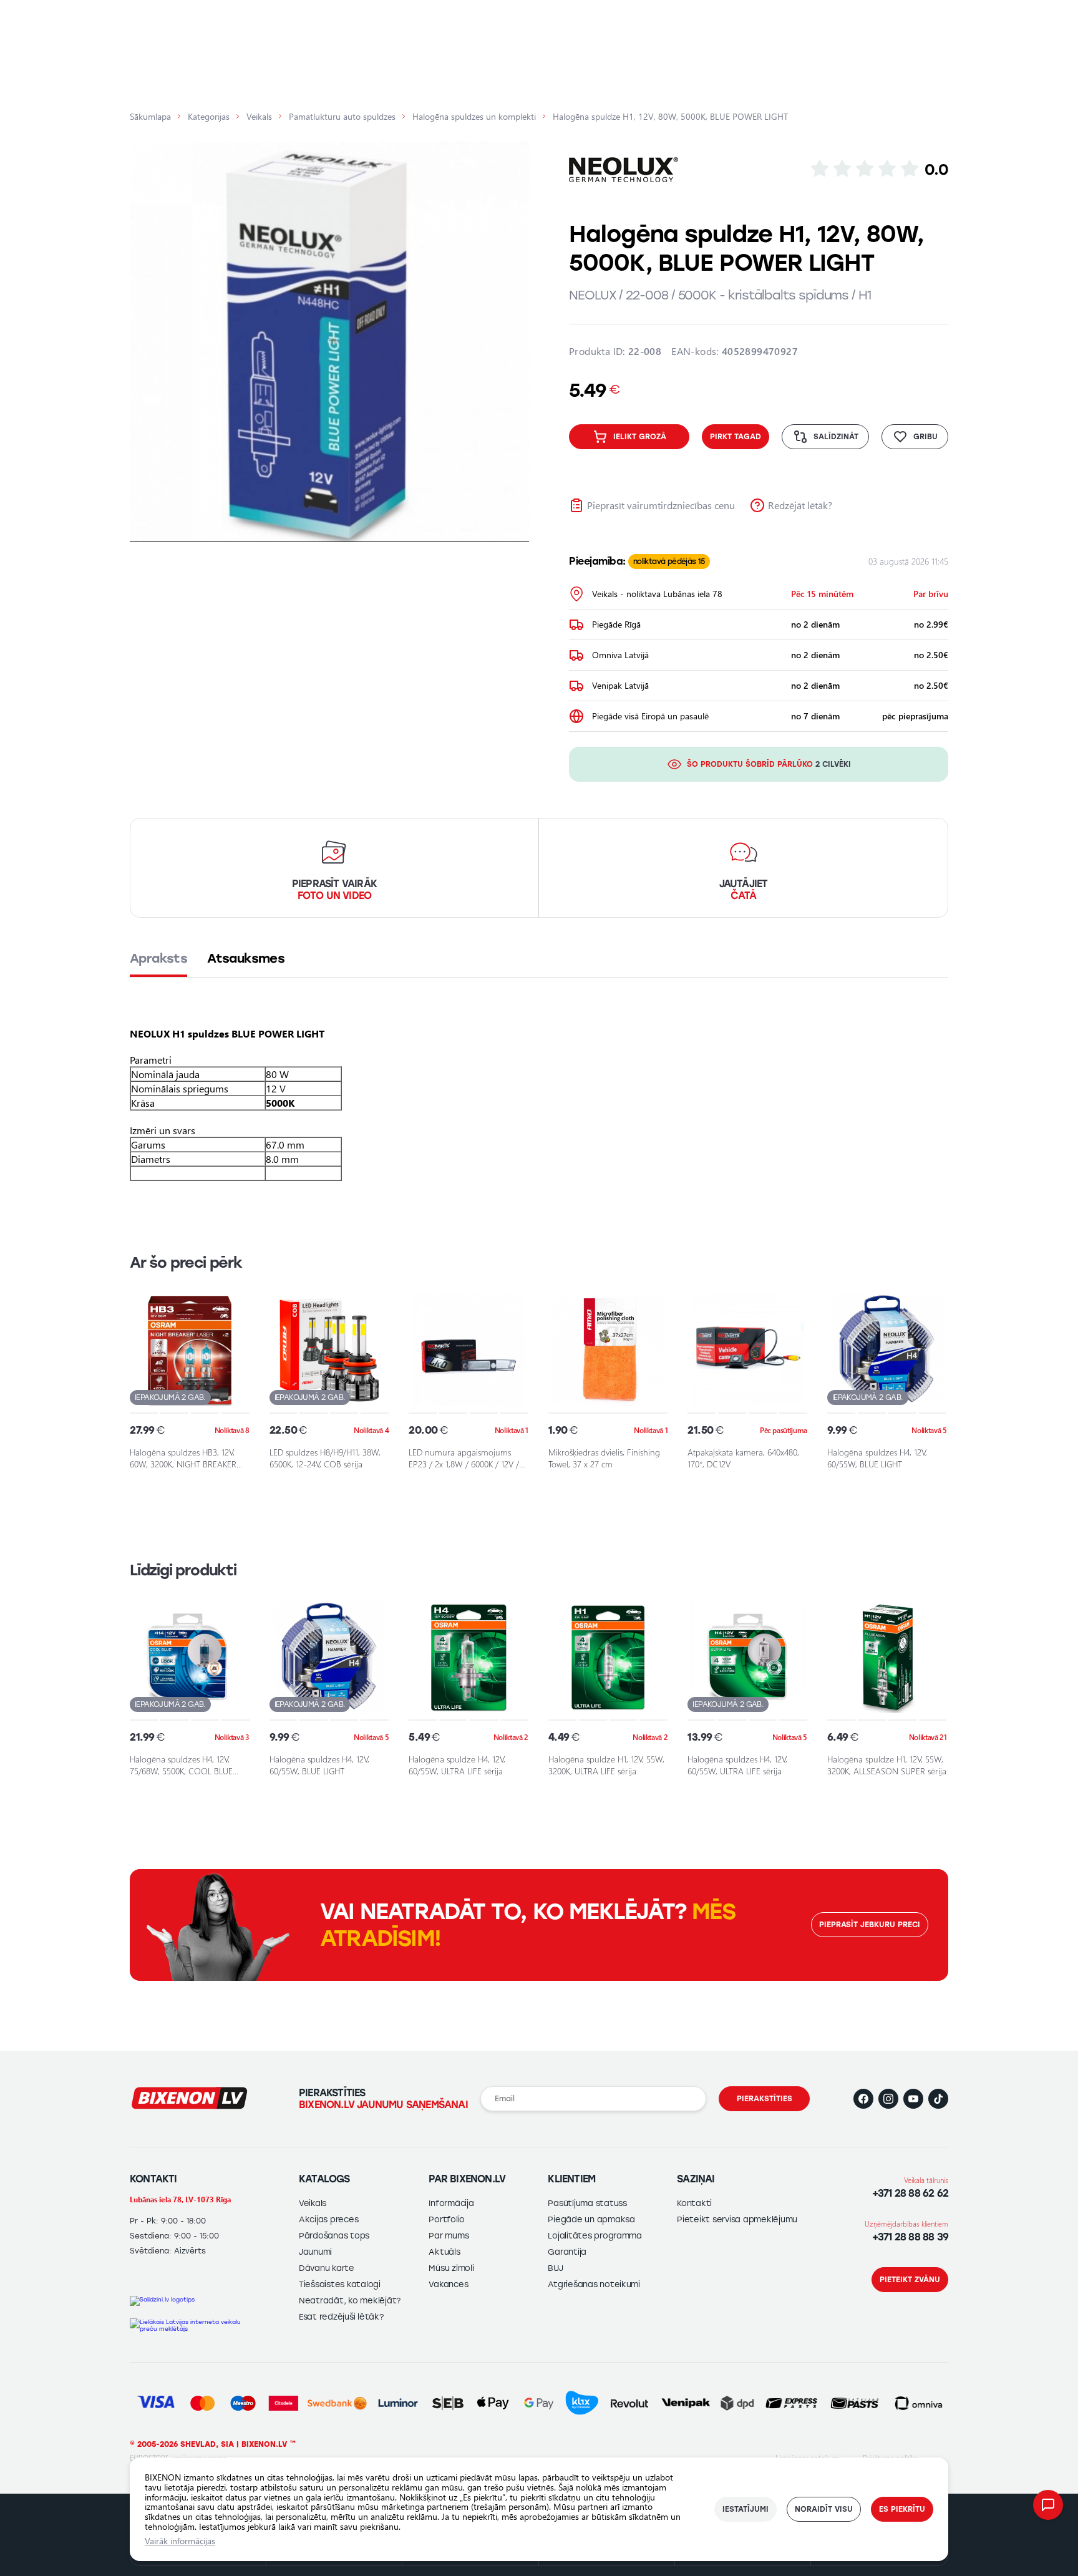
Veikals (259, 117)
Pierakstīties (765, 2099)
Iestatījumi (745, 2509)
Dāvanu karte (327, 2268)
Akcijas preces (328, 2219)
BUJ (555, 2268)
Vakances (448, 2284)
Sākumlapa (150, 117)
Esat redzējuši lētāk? (341, 2317)
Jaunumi (315, 2252)
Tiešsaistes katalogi (340, 2284)
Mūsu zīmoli (451, 2268)
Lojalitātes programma (595, 2236)
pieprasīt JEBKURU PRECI (870, 1925)
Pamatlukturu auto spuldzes (342, 117)
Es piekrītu (902, 2509)
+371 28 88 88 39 (910, 2237)
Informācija (451, 2203)
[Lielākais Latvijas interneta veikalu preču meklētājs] (190, 2325)
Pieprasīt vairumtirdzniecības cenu (661, 505)
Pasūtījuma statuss (587, 2203)
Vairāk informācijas (180, 2541)
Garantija (567, 2252)
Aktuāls (444, 2252)
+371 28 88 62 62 (910, 2193)
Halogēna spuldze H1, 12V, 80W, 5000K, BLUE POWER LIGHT (670, 117)
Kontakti (694, 2203)
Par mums (449, 2236)
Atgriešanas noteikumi (594, 2284)
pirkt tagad (736, 437)
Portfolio (447, 2219)
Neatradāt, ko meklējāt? (350, 2301)
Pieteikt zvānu (910, 2280)
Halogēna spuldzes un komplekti (474, 117)
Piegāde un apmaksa (591, 2219)
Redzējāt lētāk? (800, 505)
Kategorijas (209, 117)
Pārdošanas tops (334, 2236)
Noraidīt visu (824, 2509)
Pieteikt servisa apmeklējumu (737, 2219)
